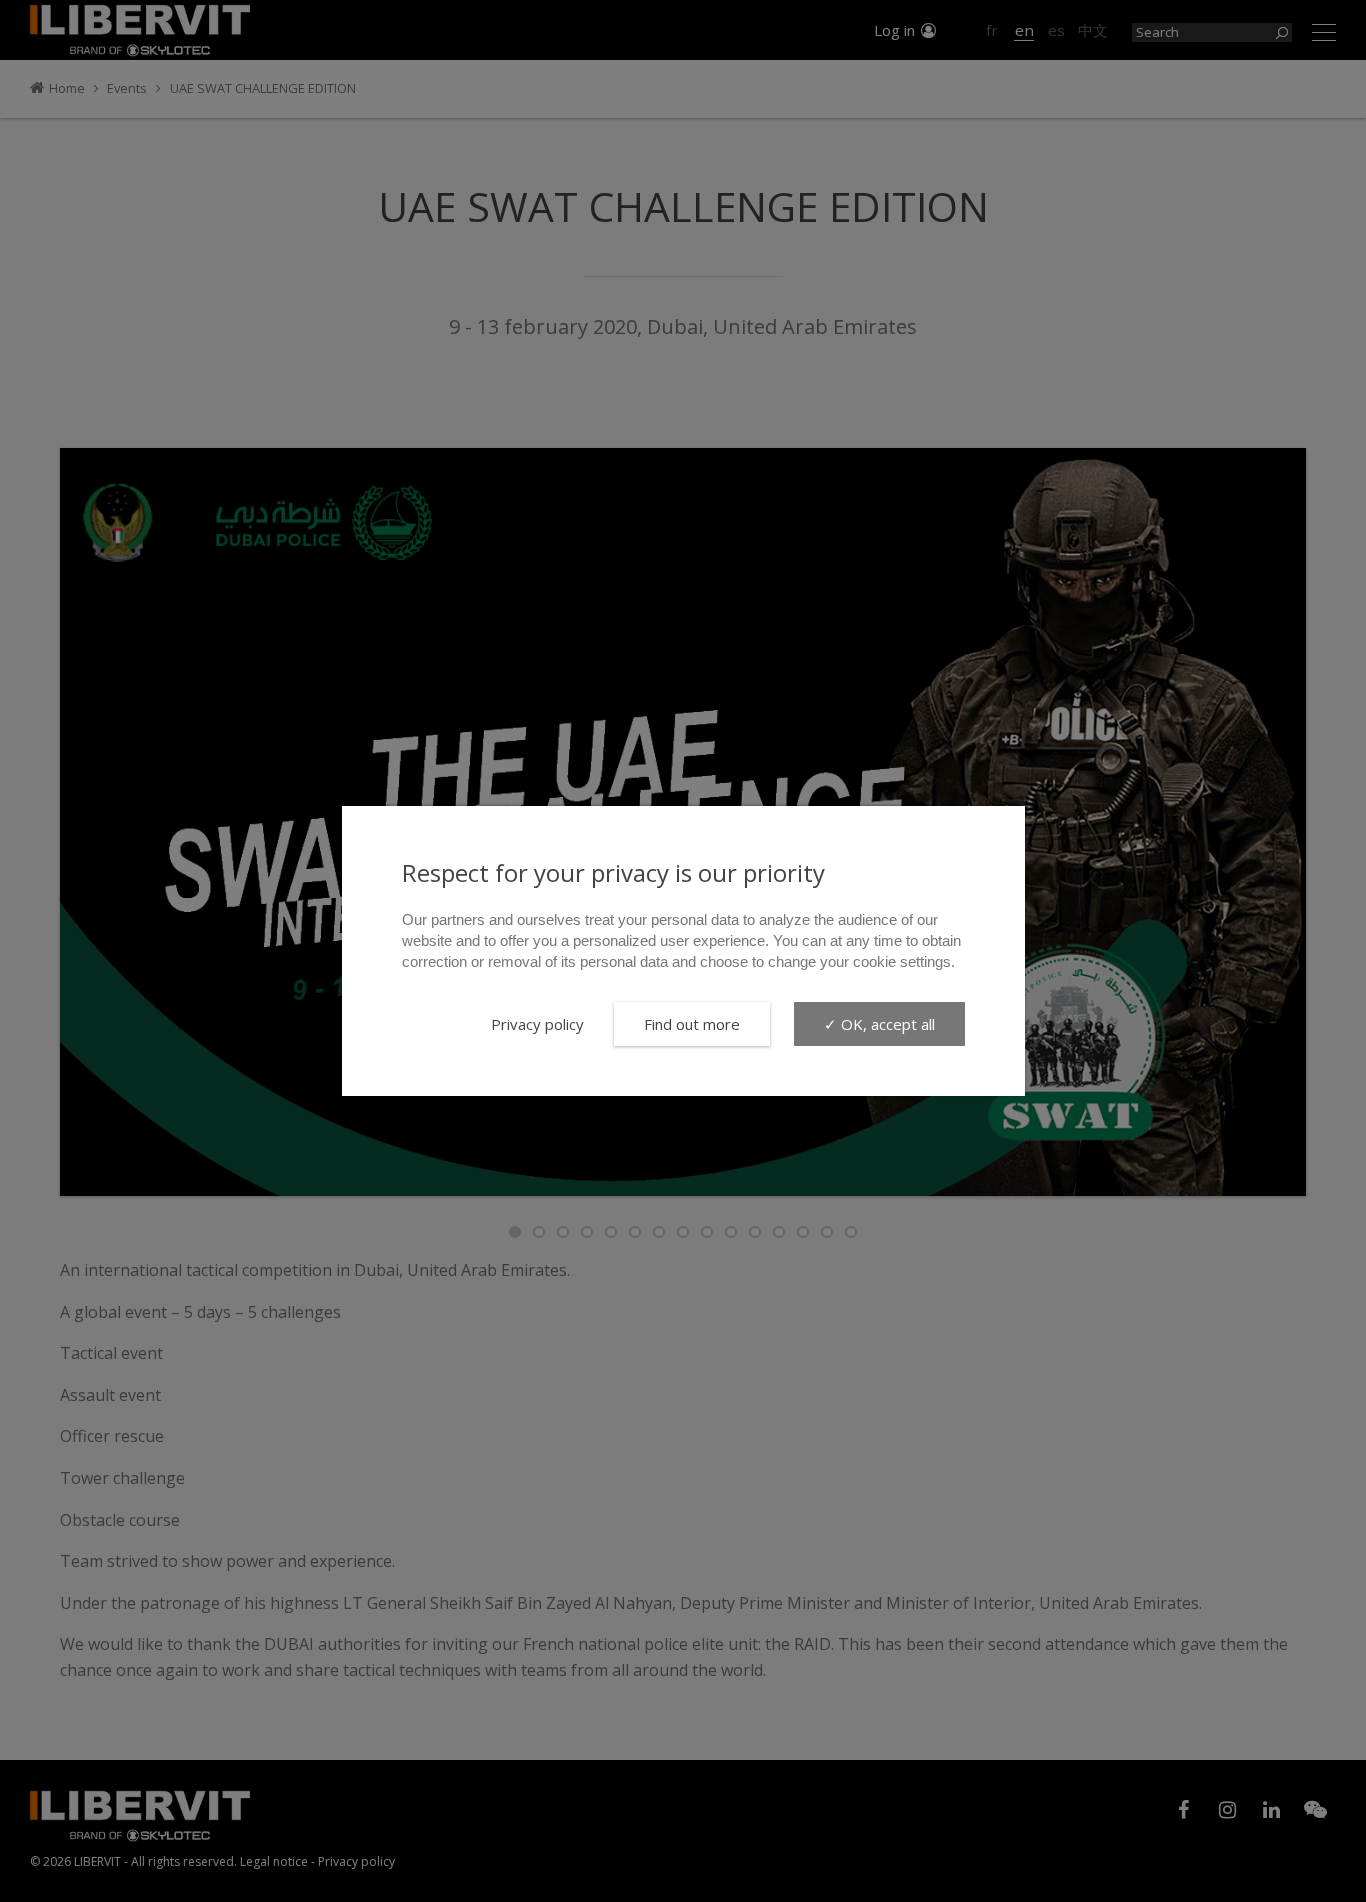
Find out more (692, 1024)
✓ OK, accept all (879, 1024)
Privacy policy (537, 1024)
